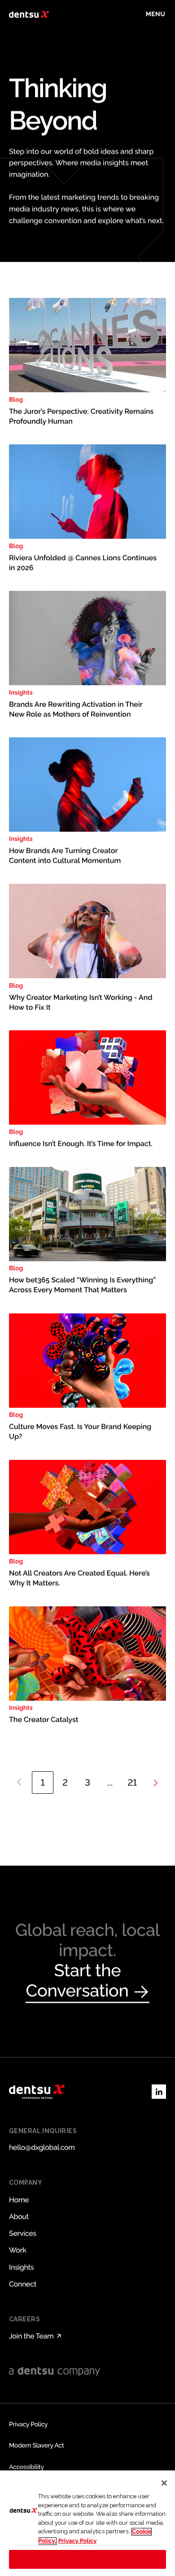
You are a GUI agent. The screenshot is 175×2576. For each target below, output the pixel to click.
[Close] (164, 2483)
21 (133, 1782)
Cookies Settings (88, 2559)
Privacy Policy (78, 2541)
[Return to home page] (29, 14)
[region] (87, 2523)
